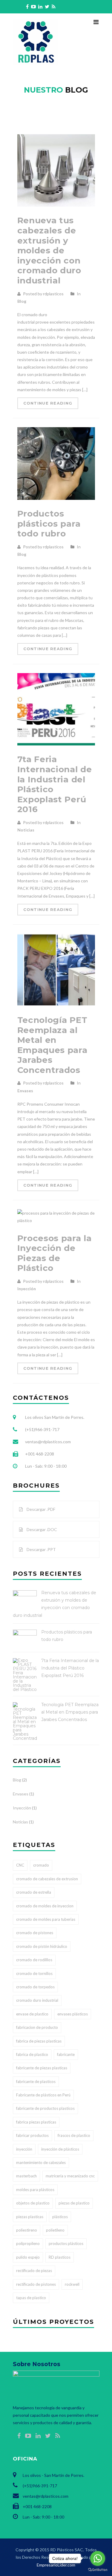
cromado (41, 1865)
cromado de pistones (35, 1933)
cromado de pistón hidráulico (42, 1946)
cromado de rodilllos (34, 1960)
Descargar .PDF (40, 1509)
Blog (22, 301)
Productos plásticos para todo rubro (49, 524)
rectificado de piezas (34, 2271)
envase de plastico (32, 2014)
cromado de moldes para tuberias (46, 1919)
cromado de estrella (34, 1892)
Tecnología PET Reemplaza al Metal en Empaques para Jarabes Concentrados (52, 1045)
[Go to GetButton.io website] (98, 2570)
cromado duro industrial (37, 2000)
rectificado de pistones (36, 2284)
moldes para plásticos (35, 2190)
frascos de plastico (74, 2135)
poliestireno (27, 2230)
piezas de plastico (74, 2203)
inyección (24, 2149)
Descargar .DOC (41, 1529)
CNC (20, 1865)
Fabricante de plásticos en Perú (43, 2095)
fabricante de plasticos (36, 2082)
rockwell (72, 2284)
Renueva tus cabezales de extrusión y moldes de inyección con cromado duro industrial (49, 250)
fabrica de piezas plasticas (39, 2041)
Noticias (26, 830)
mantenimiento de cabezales (41, 2162)
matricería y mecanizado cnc (70, 2176)
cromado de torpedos (35, 1987)
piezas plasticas (30, 2217)
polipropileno (28, 2243)
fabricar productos (32, 2135)
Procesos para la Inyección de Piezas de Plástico (55, 1253)
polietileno (55, 2230)
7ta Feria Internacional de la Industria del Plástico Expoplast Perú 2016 (55, 784)
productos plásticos (66, 2243)
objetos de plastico (33, 2203)
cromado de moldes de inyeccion (45, 1906)
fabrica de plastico (32, 2054)
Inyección (27, 1289)
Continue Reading (48, 403)
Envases (25, 1091)
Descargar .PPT (41, 1549)
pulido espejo (28, 2257)
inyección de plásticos (60, 2149)
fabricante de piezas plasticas (42, 2068)
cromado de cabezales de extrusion (47, 1879)
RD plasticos (60, 2257)
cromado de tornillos (34, 1973)
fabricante (66, 2054)
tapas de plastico (31, 2298)
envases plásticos (73, 2014)
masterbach (26, 2176)
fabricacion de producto (37, 2027)
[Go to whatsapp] (98, 2558)
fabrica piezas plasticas (36, 2122)
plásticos (60, 2217)
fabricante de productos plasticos (45, 2108)
